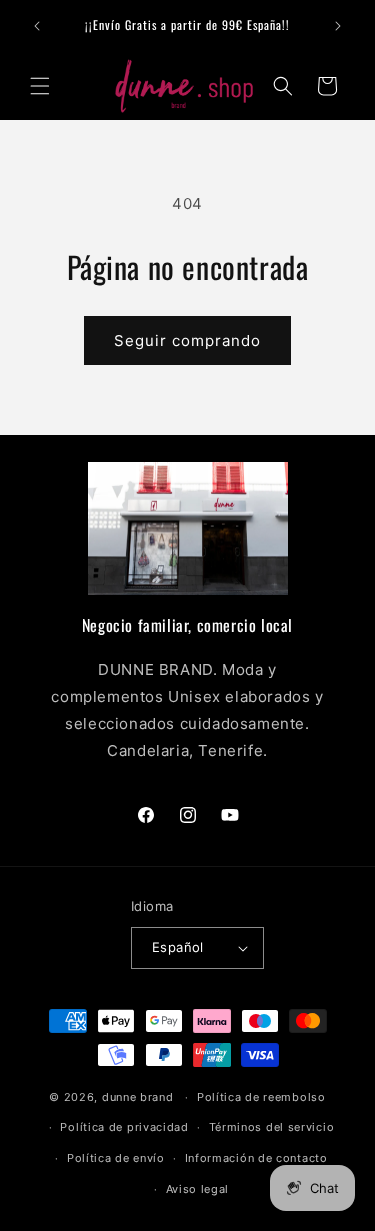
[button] (40, 86)
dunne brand (138, 1097)
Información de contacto (256, 1158)
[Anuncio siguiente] (338, 26)
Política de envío (116, 1158)
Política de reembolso (261, 1097)
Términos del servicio (272, 1127)
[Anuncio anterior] (37, 26)
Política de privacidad (124, 1127)
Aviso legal (198, 1189)
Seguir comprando (187, 340)
